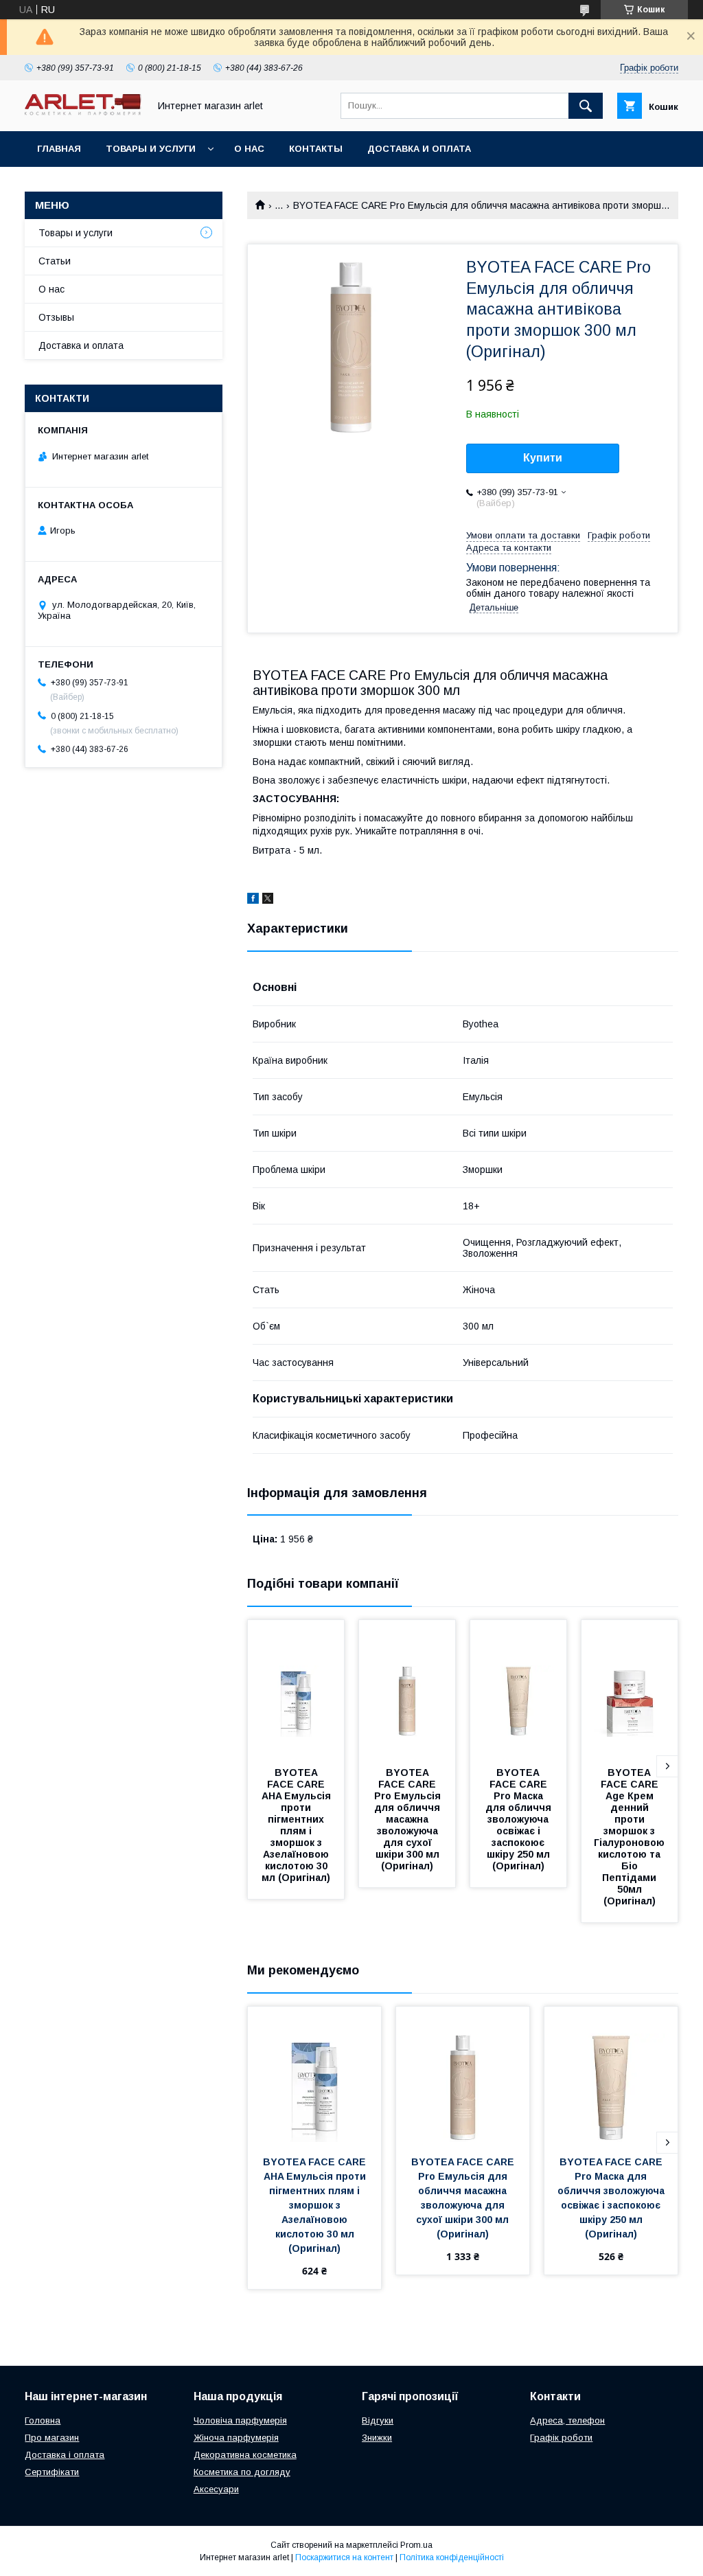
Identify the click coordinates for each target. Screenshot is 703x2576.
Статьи (55, 261)
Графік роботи (561, 2438)
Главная (59, 149)
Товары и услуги (151, 149)
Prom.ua (416, 2545)
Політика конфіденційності (452, 2557)
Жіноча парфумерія (236, 2438)
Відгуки (378, 2420)
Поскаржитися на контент (344, 2557)
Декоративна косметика (245, 2455)
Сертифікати (52, 2472)
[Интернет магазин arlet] (83, 112)
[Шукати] (586, 106)
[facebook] (253, 900)
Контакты (316, 149)
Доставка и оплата (419, 149)
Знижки (377, 2438)
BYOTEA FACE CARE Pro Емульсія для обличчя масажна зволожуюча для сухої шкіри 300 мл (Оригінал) (409, 1819)
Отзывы (56, 317)
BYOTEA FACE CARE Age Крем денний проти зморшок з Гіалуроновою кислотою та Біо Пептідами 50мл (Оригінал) (631, 1837)
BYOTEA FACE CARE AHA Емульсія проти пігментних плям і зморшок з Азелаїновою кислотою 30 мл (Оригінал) (298, 1825)
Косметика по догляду (242, 2472)
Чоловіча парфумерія (240, 2420)
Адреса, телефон (567, 2420)
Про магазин (52, 2438)
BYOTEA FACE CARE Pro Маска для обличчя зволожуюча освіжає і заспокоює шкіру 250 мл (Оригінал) (520, 1819)
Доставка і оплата (65, 2455)
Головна (43, 2420)
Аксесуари (216, 2489)
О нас (249, 149)
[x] (268, 900)
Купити (543, 458)
